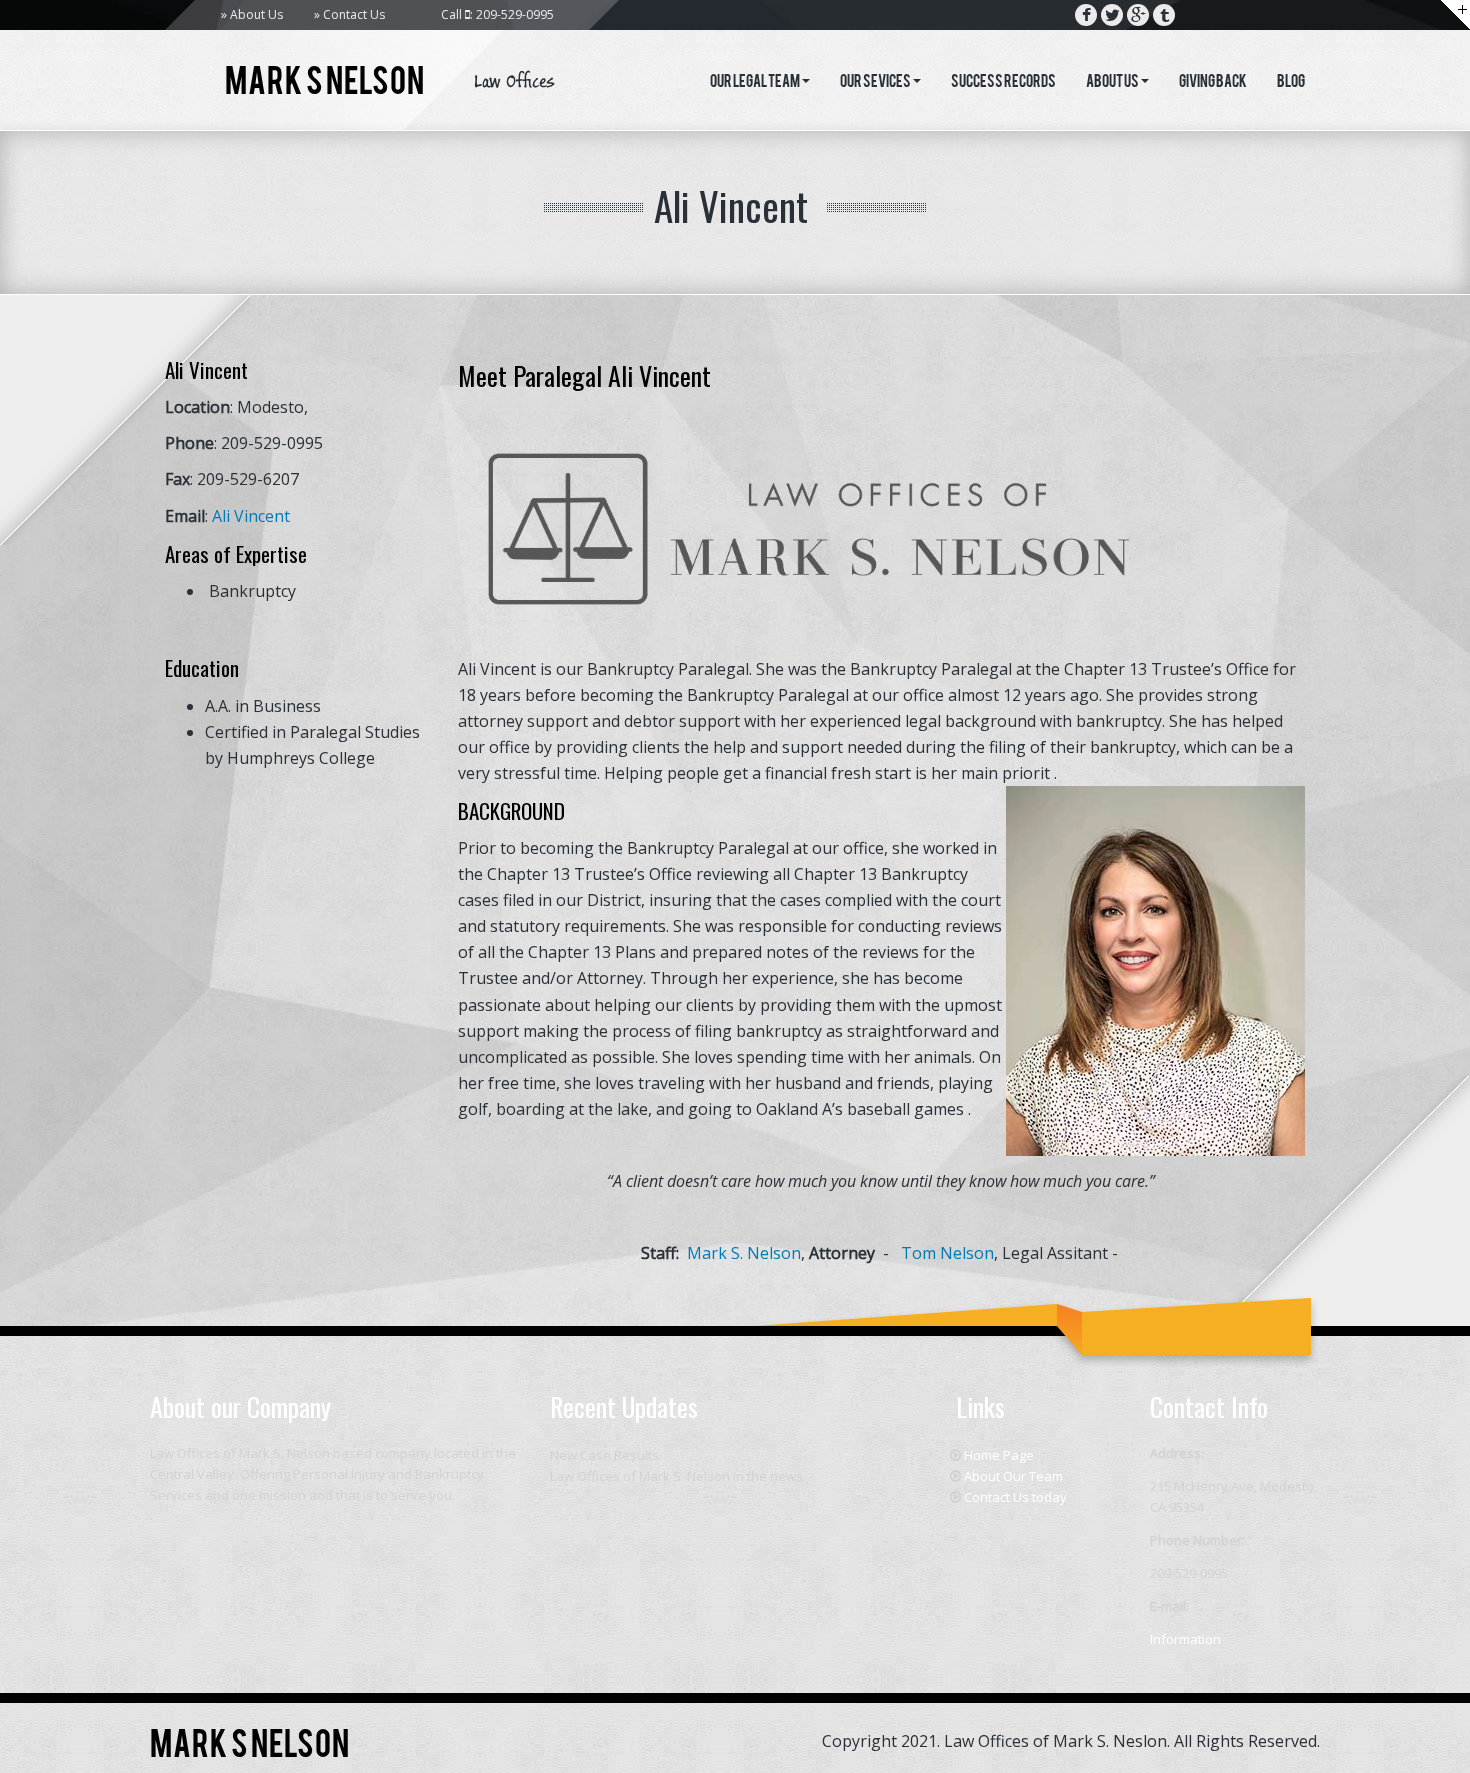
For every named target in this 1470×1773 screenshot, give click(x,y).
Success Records (1003, 83)
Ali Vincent (251, 516)
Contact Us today (1015, 1497)
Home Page (999, 1455)
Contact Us (354, 14)
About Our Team (1013, 1476)
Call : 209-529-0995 (497, 14)
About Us (256, 14)
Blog (1291, 83)
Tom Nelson (947, 1253)
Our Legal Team (755, 83)
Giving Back (1213, 83)
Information (1185, 1639)
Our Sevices (875, 83)
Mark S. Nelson (744, 1253)
